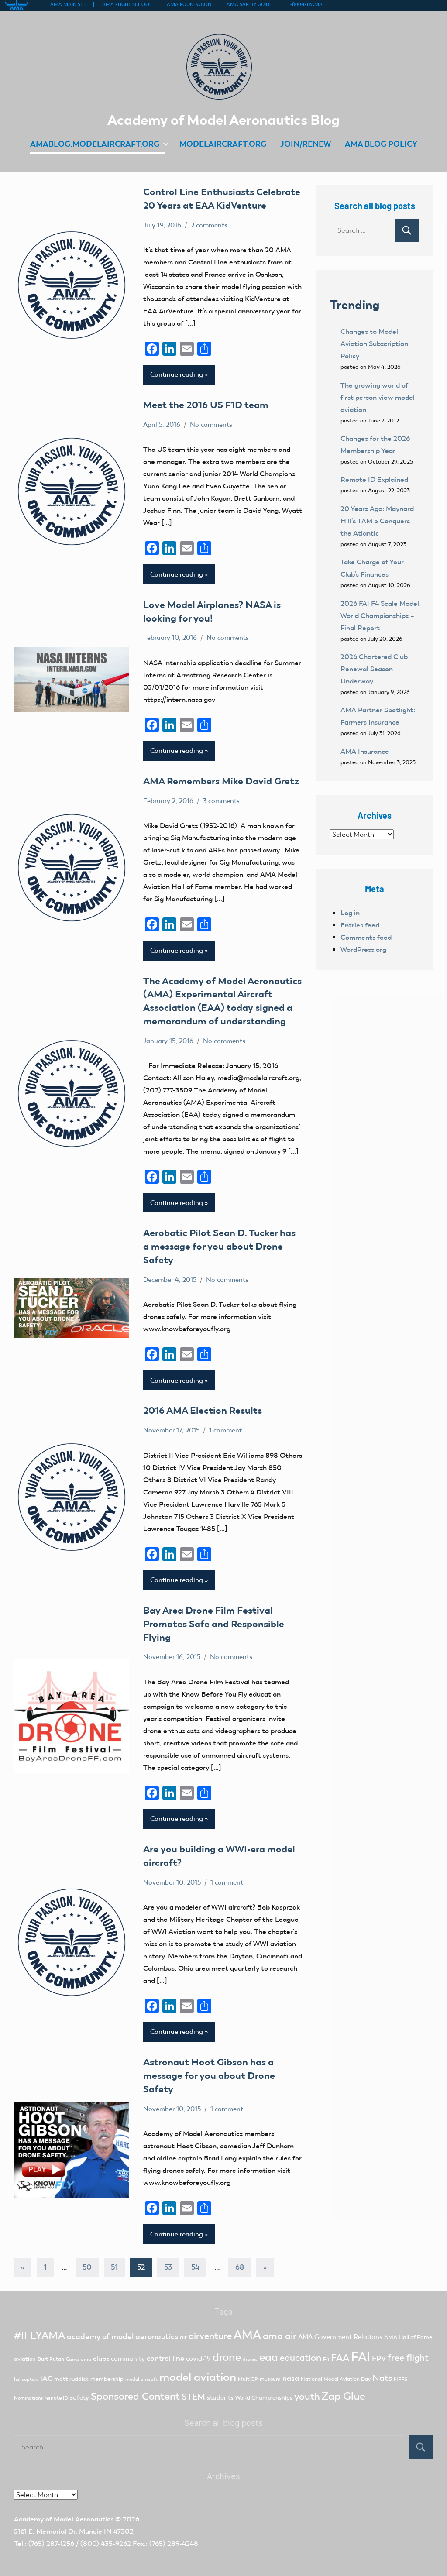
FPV (379, 2358)
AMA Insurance (365, 751)
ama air (280, 2336)
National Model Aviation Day (336, 2379)
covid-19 (198, 2359)
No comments (211, 425)
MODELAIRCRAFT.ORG (223, 144)
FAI (361, 2356)
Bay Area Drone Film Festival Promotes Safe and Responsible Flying (214, 1624)
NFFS (401, 2379)
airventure (210, 2336)
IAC (46, 2379)
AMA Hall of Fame (408, 2337)
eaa (269, 2357)
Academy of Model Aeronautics (64, 2519)
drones (250, 2359)
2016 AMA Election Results (203, 1410)
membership (107, 2379)
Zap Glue (344, 2396)
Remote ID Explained (374, 479)
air (183, 2337)
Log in (350, 913)
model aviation (198, 2377)
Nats (382, 2378)
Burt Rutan (51, 2359)
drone (227, 2357)
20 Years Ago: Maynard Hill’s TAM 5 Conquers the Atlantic (377, 521)
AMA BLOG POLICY (381, 144)
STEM (193, 2397)
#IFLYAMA (40, 2336)
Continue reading (177, 374)
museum (270, 2379)
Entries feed (360, 925)
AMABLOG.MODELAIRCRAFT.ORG (95, 144)
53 (168, 2267)
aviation (25, 2359)
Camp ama (79, 2359)
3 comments (221, 801)
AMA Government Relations (340, 2337)
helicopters (26, 2379)
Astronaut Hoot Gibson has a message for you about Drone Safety (209, 2076)
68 (240, 2267)
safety (79, 2397)
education (301, 2358)
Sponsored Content (135, 2396)
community (128, 2359)
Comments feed (366, 937)
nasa (291, 2378)
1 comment (225, 1430)
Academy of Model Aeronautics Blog (223, 120)
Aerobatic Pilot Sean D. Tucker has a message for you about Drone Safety (219, 1246)
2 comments (209, 225)
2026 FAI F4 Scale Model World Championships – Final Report (380, 616)
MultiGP (248, 2379)
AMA (247, 2335)
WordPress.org (363, 950)
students (220, 2397)
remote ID (56, 2398)
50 (87, 2267)
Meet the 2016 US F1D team (206, 405)
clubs (101, 2358)
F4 (326, 2359)
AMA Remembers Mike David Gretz (221, 781)
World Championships (264, 2398)
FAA (340, 2358)
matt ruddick (71, 2379)
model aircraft (141, 2379)
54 (195, 2267)
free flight (408, 2358)
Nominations (28, 2398)
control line (165, 2358)
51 (114, 2267)
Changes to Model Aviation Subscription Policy (374, 344)
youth (307, 2396)
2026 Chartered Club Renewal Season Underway (374, 669)
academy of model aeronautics (122, 2336)
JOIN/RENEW (306, 144)
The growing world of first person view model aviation (378, 397)
